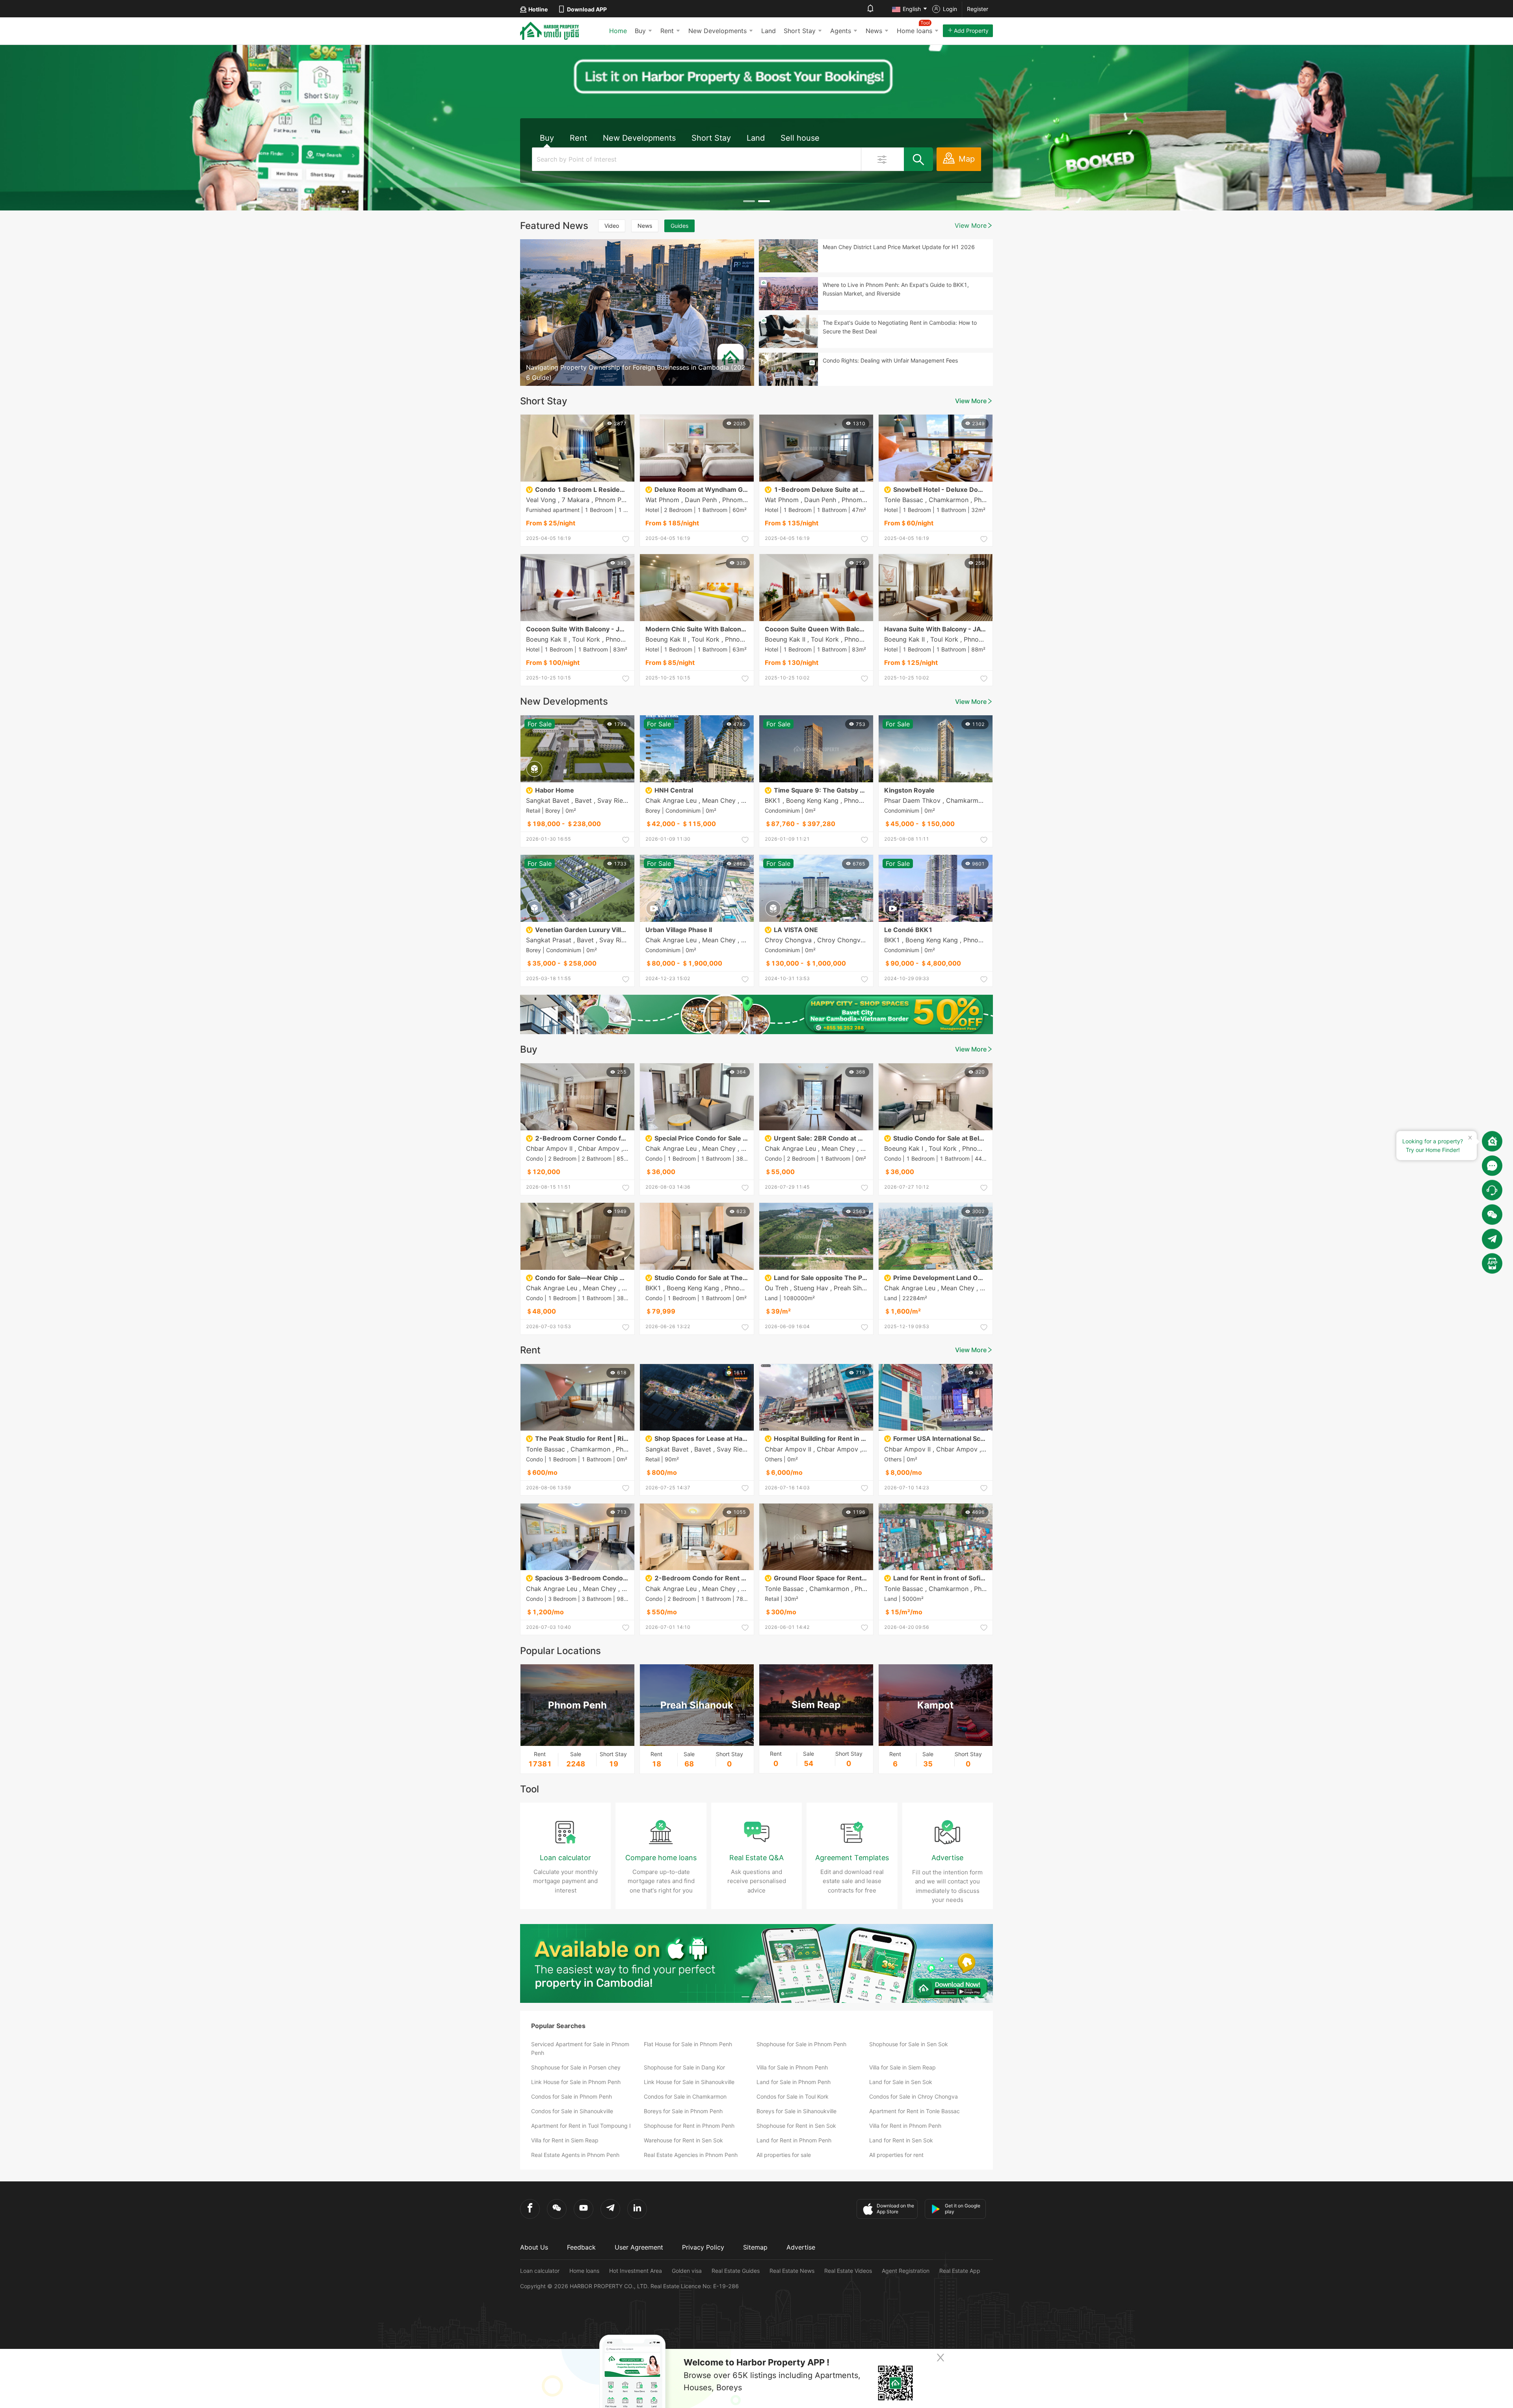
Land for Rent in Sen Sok (901, 2140)
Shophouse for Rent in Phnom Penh (689, 2126)
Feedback (581, 2247)
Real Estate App (960, 2271)
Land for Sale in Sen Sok (901, 2082)
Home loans (584, 2271)
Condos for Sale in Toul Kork (793, 2096)
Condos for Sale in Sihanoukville (572, 2111)
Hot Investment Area (636, 2271)
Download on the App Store (895, 2209)
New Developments (717, 31)
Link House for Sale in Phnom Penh (576, 2082)
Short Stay (800, 31)
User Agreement (639, 2247)
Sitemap (755, 2247)
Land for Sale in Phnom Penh (794, 2082)
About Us (534, 2247)
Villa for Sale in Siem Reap (902, 2067)
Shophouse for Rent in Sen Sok (796, 2126)
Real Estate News (792, 2271)
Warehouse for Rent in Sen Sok (683, 2140)
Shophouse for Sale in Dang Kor (684, 2067)
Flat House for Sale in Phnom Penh (688, 2044)
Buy (640, 31)
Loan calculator (540, 2271)
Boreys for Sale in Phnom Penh (683, 2111)
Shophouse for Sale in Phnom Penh (801, 2044)
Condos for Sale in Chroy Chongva (914, 2096)
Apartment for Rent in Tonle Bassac (914, 2111)
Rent (667, 31)
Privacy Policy (703, 2247)
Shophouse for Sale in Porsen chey (576, 2067)
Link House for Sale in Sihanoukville (689, 2082)
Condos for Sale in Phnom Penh (572, 2096)
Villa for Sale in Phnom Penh (792, 2067)
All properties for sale (784, 2155)
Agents (841, 31)
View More (971, 225)
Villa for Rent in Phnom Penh (905, 2126)
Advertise (801, 2247)
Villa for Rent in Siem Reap (565, 2140)
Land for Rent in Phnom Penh (794, 2140)
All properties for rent (896, 2155)
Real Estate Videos (848, 2271)
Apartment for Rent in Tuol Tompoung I (581, 2126)
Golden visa (687, 2271)
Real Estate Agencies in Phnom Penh (691, 2155)
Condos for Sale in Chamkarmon (685, 2096)
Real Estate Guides (736, 2271)
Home (618, 31)
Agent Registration (906, 2271)
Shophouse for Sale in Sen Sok (909, 2044)
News (874, 31)
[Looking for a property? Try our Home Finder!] (1492, 1141)
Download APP (587, 9)
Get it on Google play (963, 2209)
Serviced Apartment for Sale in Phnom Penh (580, 2048)
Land (769, 31)
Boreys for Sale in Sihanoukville (796, 2111)
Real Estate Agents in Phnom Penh (575, 2155)
